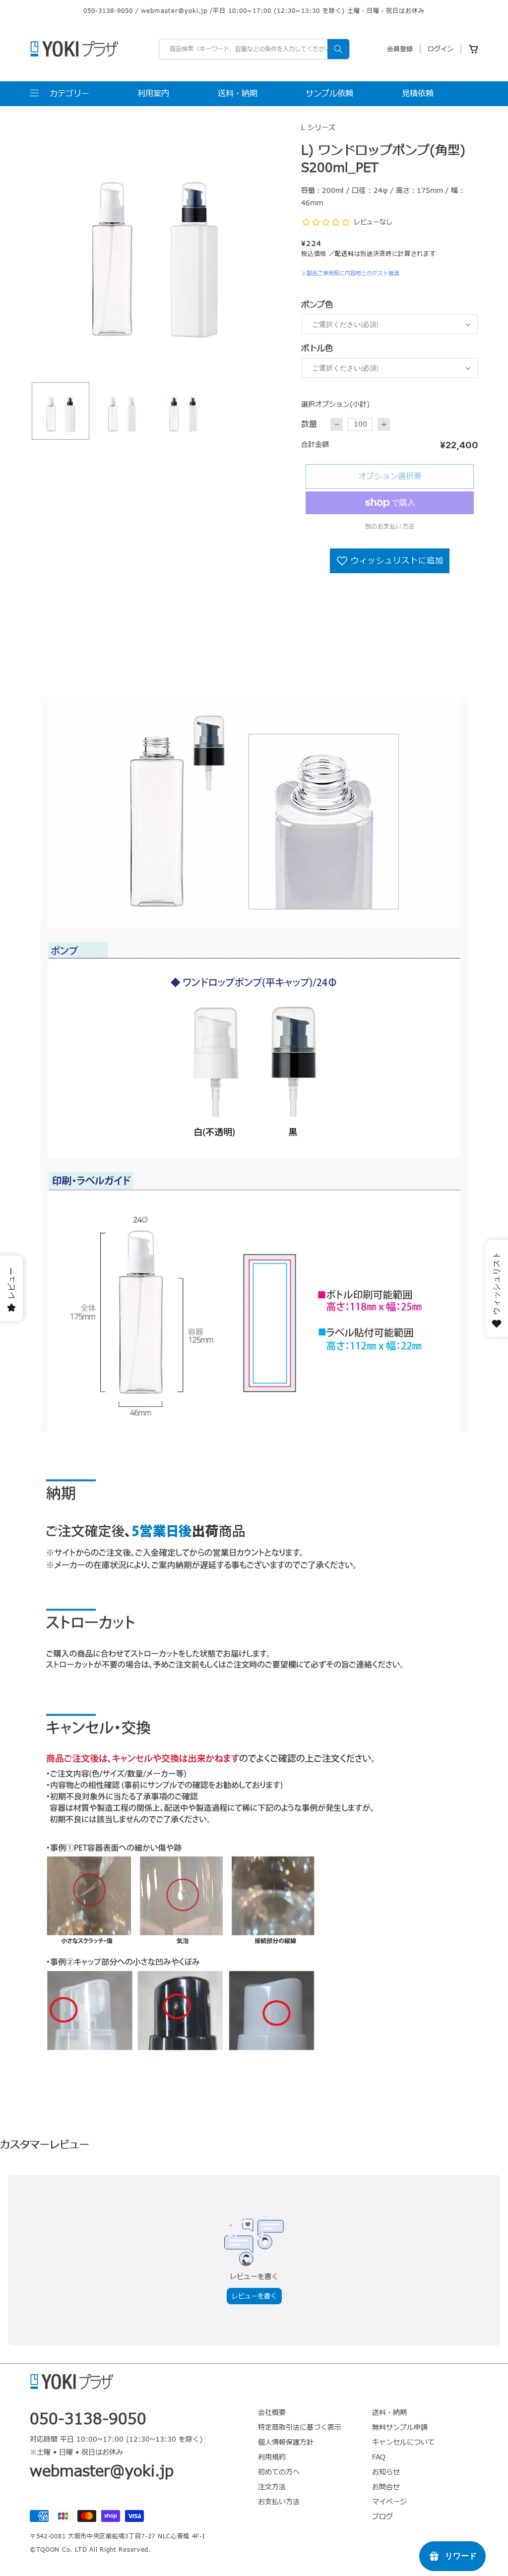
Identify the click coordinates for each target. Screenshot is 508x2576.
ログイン (441, 49)
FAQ (379, 2457)
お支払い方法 (279, 2502)
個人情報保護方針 (286, 2442)
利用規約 (272, 2457)
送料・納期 (389, 2413)
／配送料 (342, 254)
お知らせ (386, 2472)
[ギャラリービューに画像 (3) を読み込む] (184, 411)
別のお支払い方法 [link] (390, 527)
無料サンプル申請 (400, 2427)
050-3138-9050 (108, 11)
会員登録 (400, 49)
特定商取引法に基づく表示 (300, 2427)
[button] (60, 94)
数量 (309, 424)
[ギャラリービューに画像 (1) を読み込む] (61, 411)
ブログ (382, 2517)
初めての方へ (279, 2472)
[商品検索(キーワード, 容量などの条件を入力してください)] (338, 49)
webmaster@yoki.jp (174, 11)
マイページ (389, 2502)
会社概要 (272, 2413)
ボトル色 (317, 349)
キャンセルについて (403, 2442)
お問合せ (386, 2487)
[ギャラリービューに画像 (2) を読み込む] (122, 411)
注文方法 (272, 2487)
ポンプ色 (317, 305)
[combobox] (254, 49)
